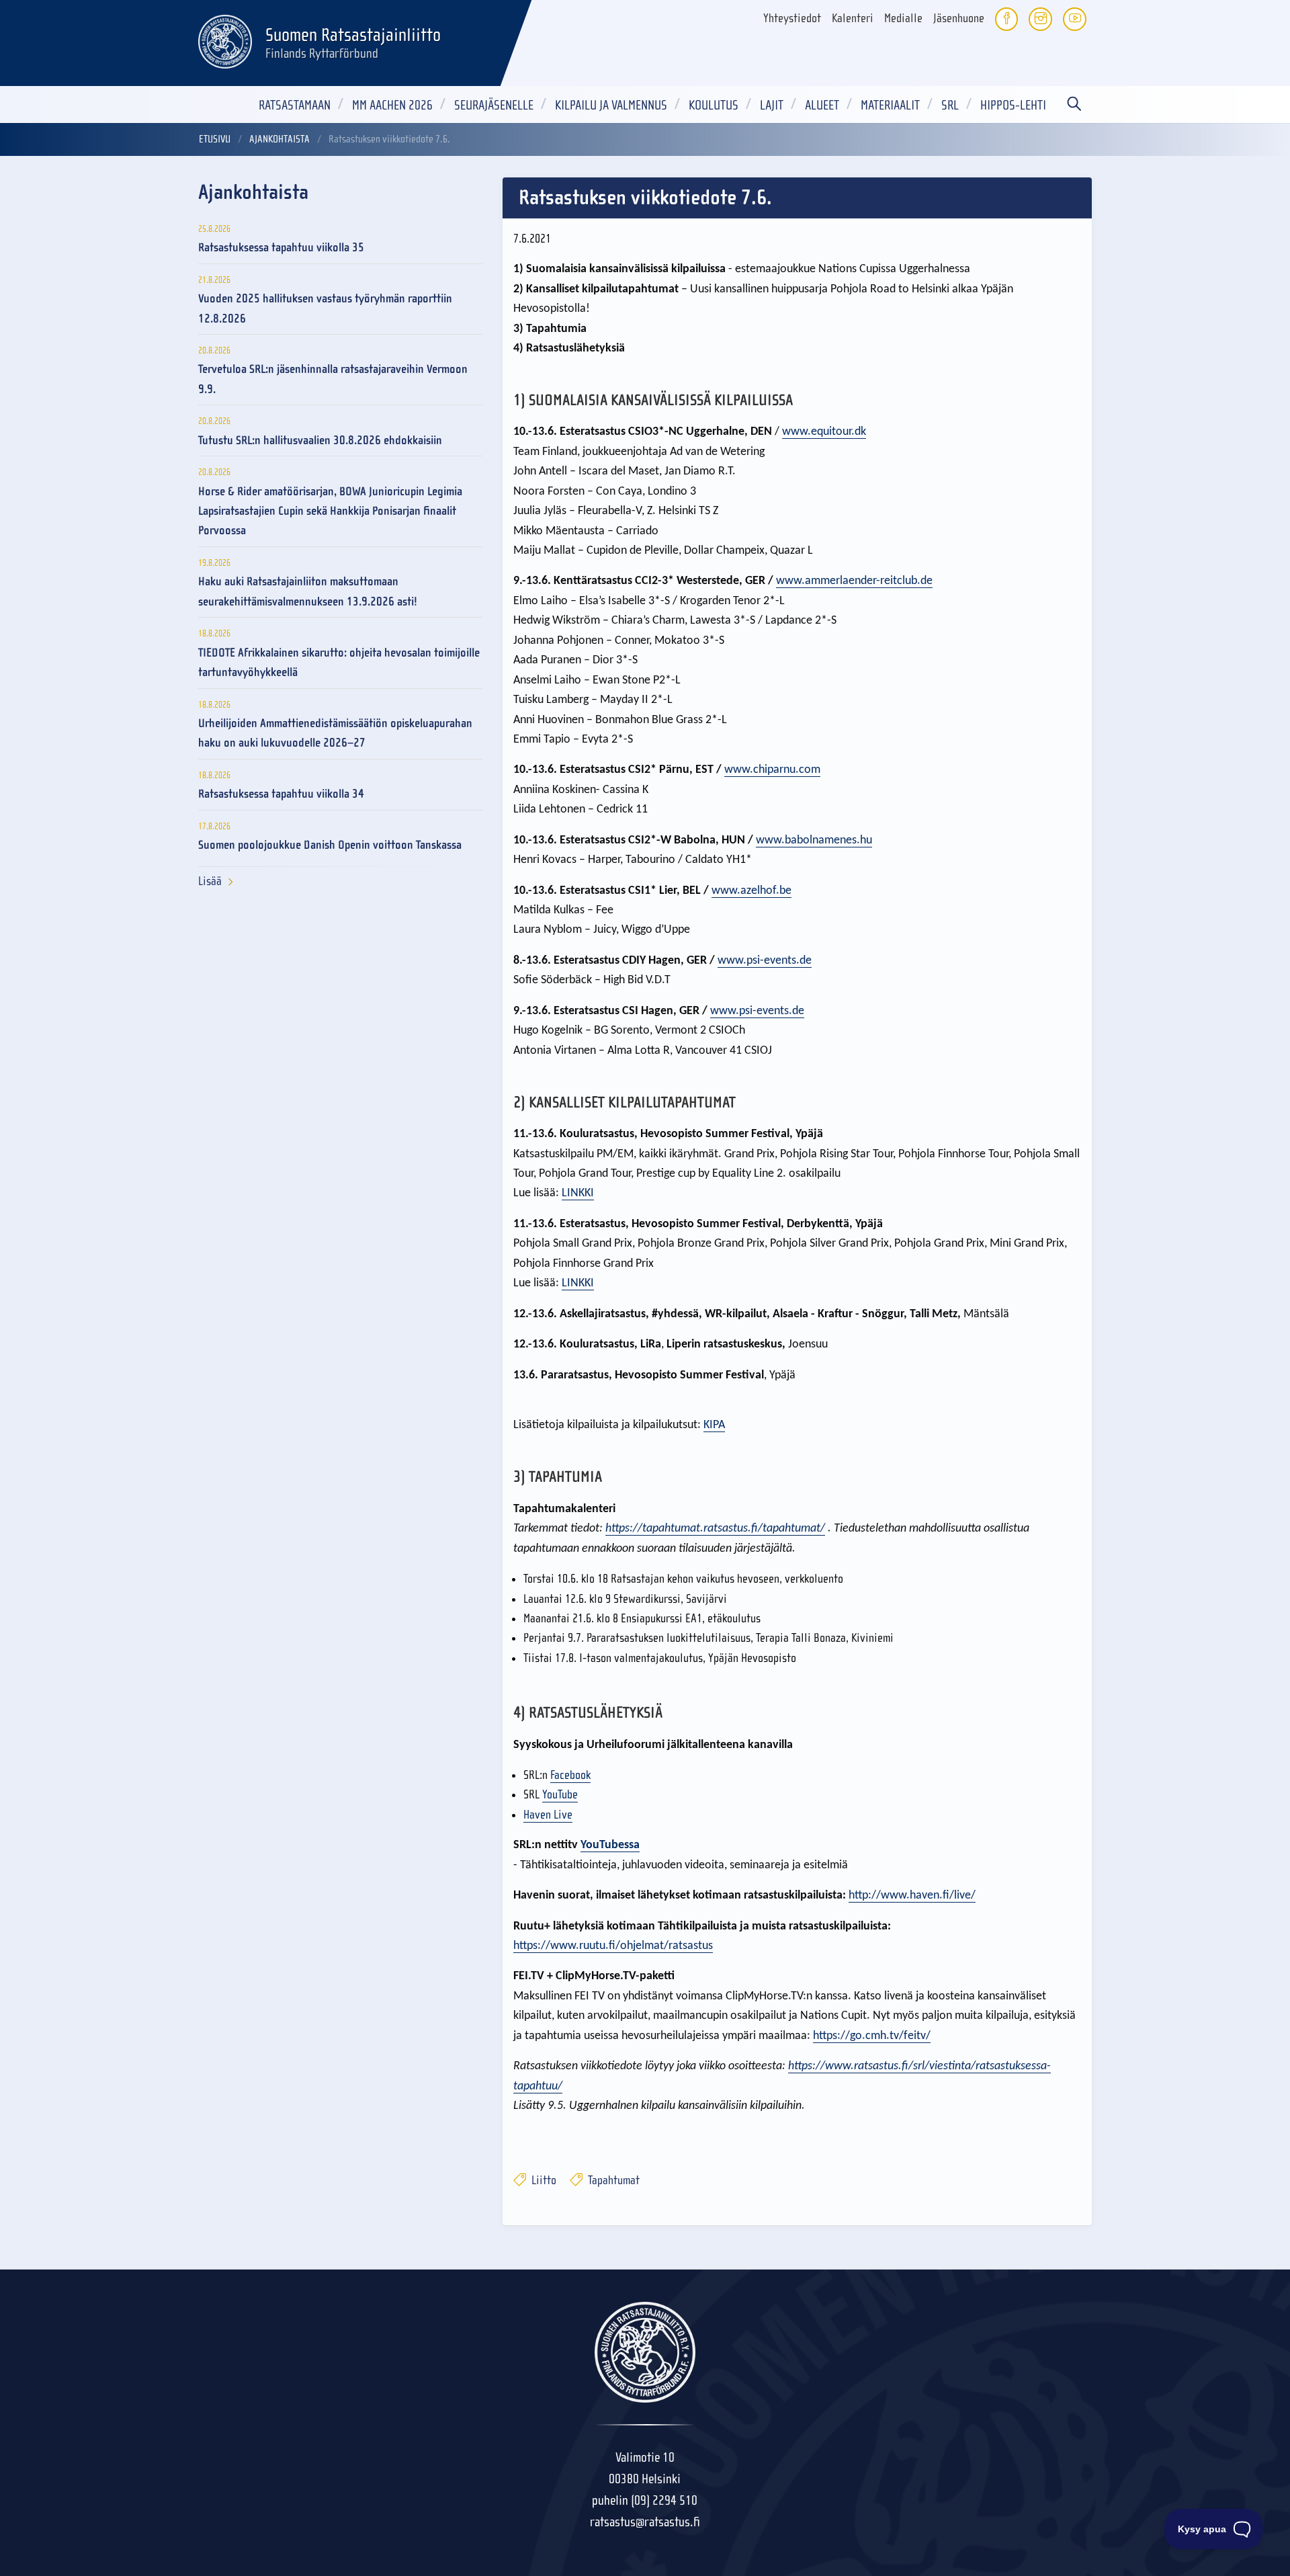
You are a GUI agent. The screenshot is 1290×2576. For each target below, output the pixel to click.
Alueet (822, 105)
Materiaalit (890, 105)
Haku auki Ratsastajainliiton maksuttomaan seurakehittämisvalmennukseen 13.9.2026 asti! (308, 591)
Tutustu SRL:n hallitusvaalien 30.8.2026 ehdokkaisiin (320, 441)
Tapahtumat (612, 2180)
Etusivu (215, 139)
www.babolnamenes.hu (814, 840)
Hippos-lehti (1013, 105)
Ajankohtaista (279, 139)
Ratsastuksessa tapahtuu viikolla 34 (281, 794)
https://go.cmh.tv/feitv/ (872, 2036)
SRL (950, 105)
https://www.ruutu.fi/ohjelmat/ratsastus (613, 1946)
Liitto (543, 2180)
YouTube (560, 1795)
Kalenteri (853, 18)
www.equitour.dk (824, 432)
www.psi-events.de (765, 961)
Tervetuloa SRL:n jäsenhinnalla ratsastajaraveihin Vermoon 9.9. (333, 379)
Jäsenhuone (959, 18)
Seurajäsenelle (494, 105)
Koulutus (714, 105)
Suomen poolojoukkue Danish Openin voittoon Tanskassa (330, 845)
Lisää (210, 881)
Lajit (772, 105)
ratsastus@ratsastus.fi (645, 2522)
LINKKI (578, 1193)
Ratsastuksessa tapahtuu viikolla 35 (281, 248)
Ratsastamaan (295, 105)
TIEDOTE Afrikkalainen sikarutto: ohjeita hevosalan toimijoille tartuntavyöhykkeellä (339, 663)
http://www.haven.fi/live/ (912, 1896)
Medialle (903, 18)
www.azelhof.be (751, 891)
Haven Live (548, 1815)
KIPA (714, 1425)
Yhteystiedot (792, 18)
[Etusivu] (225, 40)
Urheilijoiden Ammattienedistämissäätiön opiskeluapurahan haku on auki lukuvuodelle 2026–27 (335, 733)
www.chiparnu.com (772, 770)
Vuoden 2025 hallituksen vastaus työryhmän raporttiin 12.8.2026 (325, 308)
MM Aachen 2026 (392, 105)
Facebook (570, 1775)
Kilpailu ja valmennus (611, 105)
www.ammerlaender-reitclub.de (854, 581)
